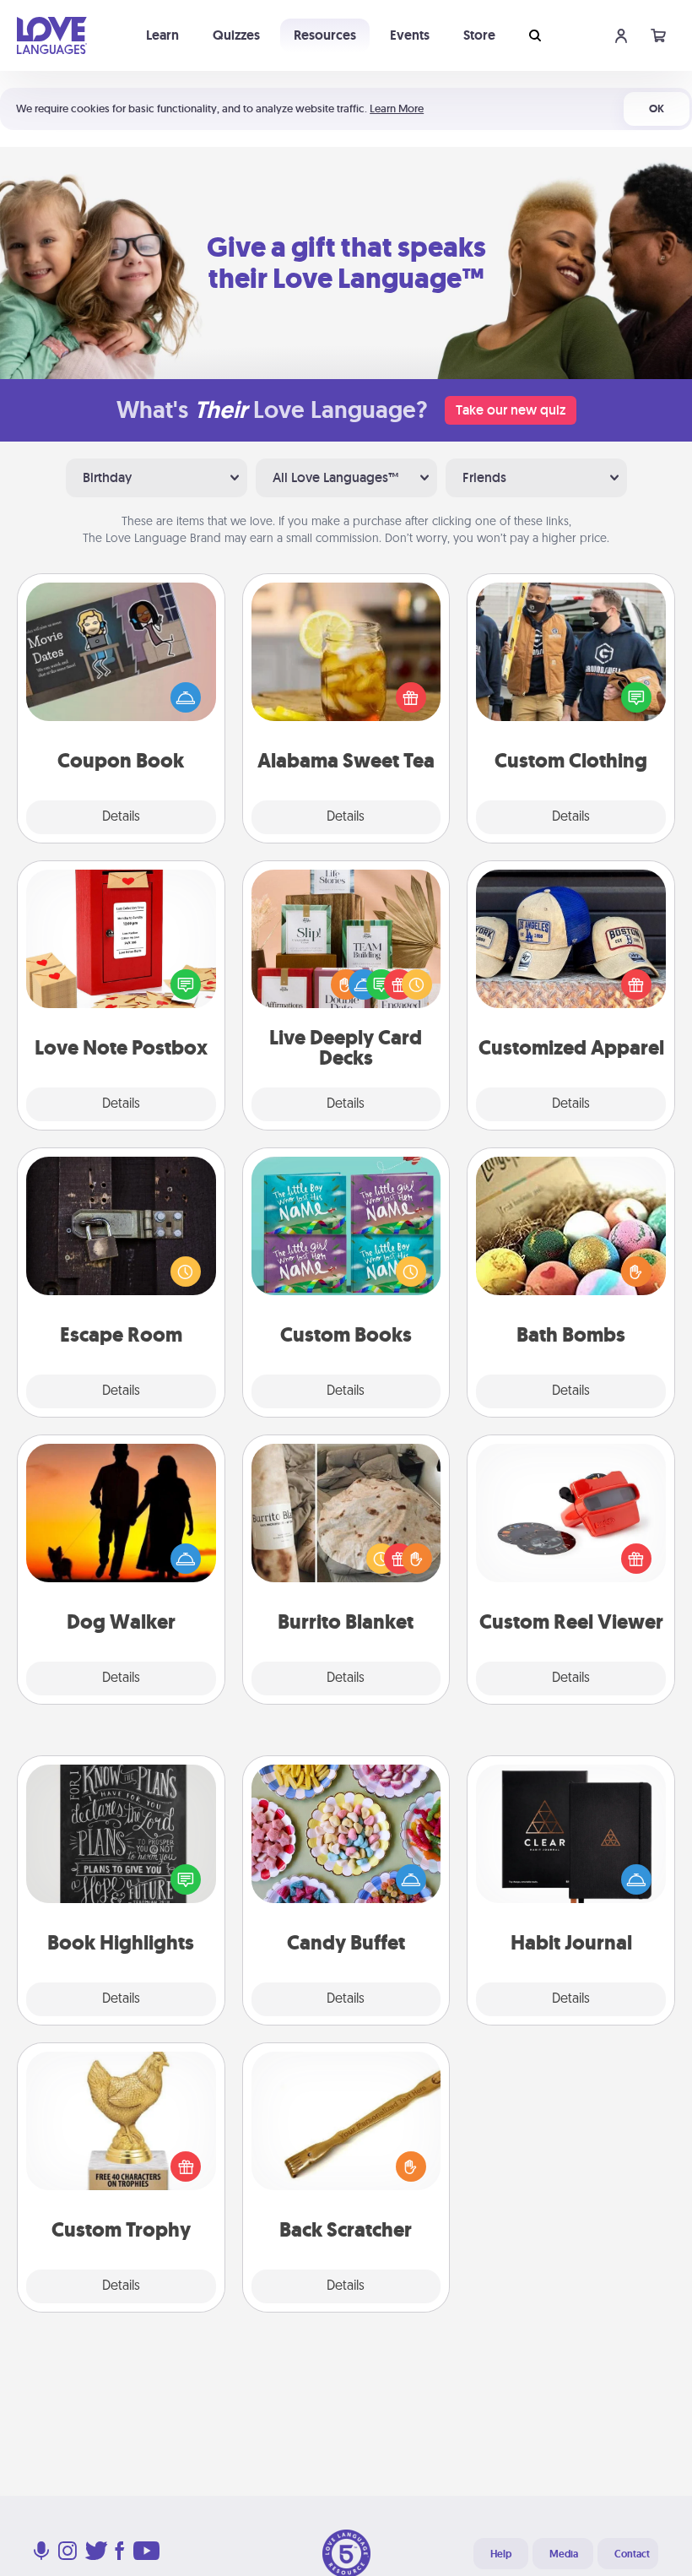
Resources (325, 35)
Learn (162, 35)
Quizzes (236, 35)
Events (410, 35)
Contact (632, 2554)
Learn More (397, 108)
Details (121, 817)
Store (479, 35)
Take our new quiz (511, 410)
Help (501, 2554)
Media (564, 2554)
